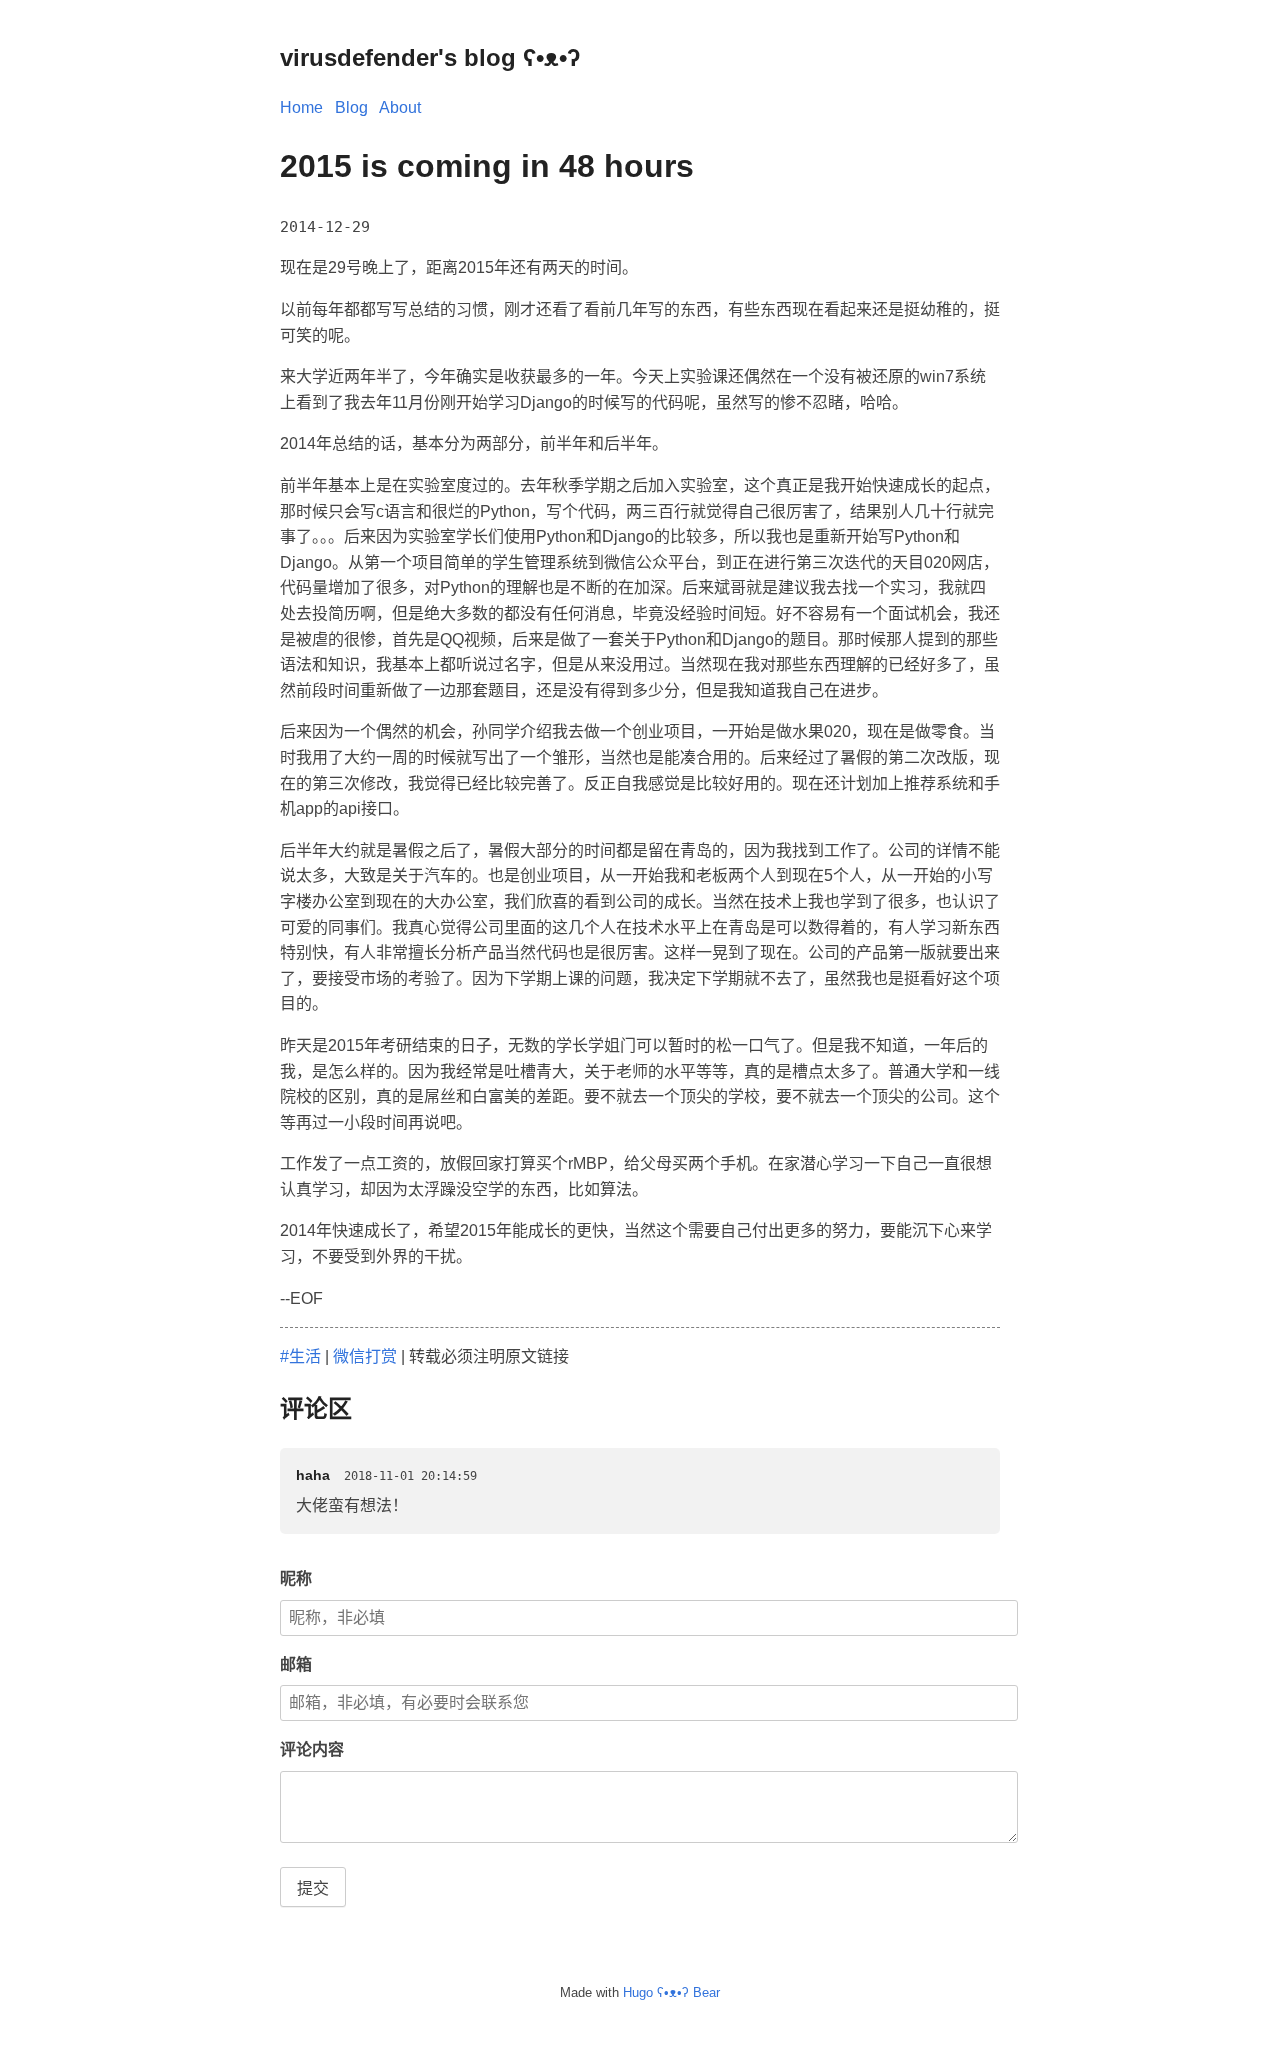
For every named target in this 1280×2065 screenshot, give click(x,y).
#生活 (300, 1356)
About (400, 107)
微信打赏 (365, 1356)
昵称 (296, 1578)
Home (301, 107)
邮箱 (296, 1664)
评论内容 (312, 1749)
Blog (351, 107)
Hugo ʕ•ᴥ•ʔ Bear (671, 1992)
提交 (313, 1888)
